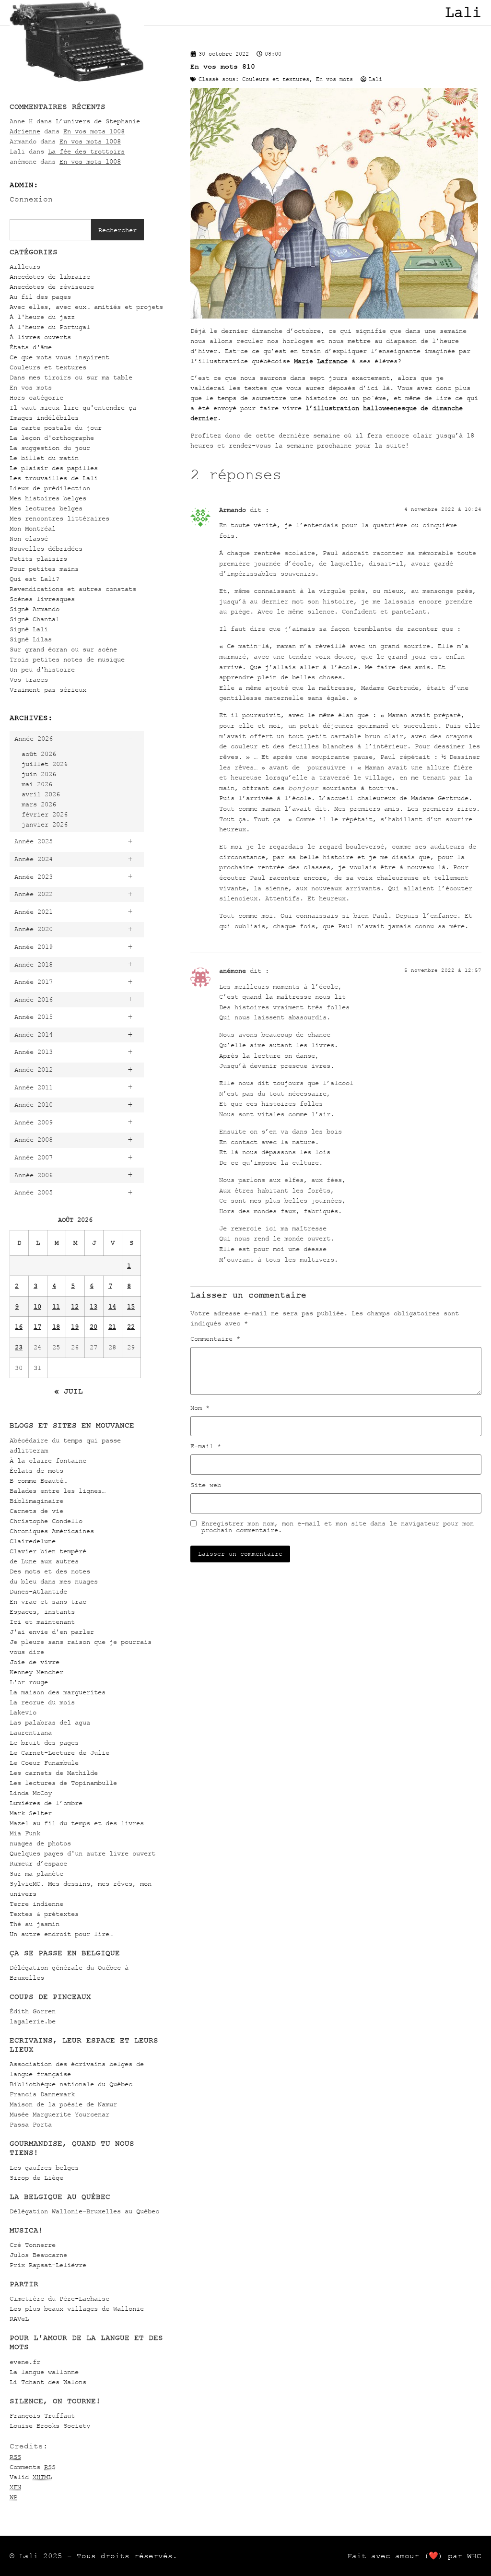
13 (94, 1306)
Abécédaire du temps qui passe (65, 1440)
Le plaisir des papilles (54, 468)
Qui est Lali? (35, 579)
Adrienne (25, 131)
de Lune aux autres (44, 1561)
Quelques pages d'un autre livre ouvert (82, 1853)
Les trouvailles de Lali (54, 478)
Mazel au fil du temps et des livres (77, 1823)
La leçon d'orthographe (52, 438)
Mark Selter (31, 1813)
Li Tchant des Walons (48, 2382)
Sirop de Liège (36, 2178)
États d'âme (31, 347)
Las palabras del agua (50, 1722)
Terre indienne (36, 1904)
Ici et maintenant (42, 1622)
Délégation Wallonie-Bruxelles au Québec (84, 2211)
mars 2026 (39, 804)
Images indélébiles (44, 418)
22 (131, 1327)
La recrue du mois (42, 1702)
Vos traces (29, 679)
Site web (206, 1485)
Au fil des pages (40, 297)
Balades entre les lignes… (58, 1491)
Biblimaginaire (36, 1501)
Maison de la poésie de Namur (63, 2104)
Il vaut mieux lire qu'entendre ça (73, 408)
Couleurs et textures (48, 367)
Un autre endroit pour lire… (61, 1934)
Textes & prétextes (44, 1914)
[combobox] (50, 230)
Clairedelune (33, 1541)
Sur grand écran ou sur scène (63, 649)
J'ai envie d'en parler (52, 1632)
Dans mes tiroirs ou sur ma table (71, 377)
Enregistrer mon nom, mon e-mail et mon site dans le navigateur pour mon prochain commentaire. (338, 1527)
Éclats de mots (36, 1471)
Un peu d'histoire (42, 669)
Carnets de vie (36, 1511)
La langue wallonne (44, 2372)
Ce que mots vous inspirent (59, 357)
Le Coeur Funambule (44, 1763)
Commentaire (215, 1339)
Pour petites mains (44, 569)
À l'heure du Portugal (50, 327)
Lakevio (23, 1712)
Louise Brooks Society (50, 2426)
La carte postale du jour (56, 428)
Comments (33, 2467)
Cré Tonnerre (33, 2245)
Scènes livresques (42, 599)
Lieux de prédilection (50, 488)
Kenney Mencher (36, 1672)
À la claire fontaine (48, 1460)
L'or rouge (29, 1682)
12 (75, 1306)
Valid (31, 2477)
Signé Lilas (31, 639)
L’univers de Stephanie (98, 121)
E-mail (206, 1446)
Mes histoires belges (48, 498)
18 (56, 1327)
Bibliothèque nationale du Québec (71, 2084)
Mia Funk (25, 1833)
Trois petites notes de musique (67, 659)
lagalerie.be (33, 2021)
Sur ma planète (36, 1873)
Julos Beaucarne (38, 2255)
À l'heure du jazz (42, 317)
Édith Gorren (33, 2011)
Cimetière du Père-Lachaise (59, 2298)
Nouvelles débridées (46, 549)
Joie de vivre (35, 1662)
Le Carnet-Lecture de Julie (59, 1753)
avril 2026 (41, 794)
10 (37, 1306)
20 (94, 1327)
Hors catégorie (36, 397)
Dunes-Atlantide (38, 1591)
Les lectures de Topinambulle (63, 1783)
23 (19, 1347)
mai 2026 (37, 784)
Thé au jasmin (35, 1924)
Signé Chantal (35, 619)
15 (131, 1306)
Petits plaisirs (38, 559)
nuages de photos (40, 1843)
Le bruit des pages (44, 1743)
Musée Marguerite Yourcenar (59, 2114)
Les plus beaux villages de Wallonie (77, 2309)
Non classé (29, 538)
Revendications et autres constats (73, 589)
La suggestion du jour (50, 448)
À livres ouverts (40, 337)
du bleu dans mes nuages (54, 1581)
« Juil (69, 1391)
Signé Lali (29, 629)
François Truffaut (42, 2416)
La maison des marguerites (58, 1692)
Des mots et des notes (50, 1571)
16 (19, 1327)
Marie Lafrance (321, 361)
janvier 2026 (45, 824)
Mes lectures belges (46, 508)
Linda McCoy (31, 1793)
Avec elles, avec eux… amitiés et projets (86, 307)
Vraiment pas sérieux (48, 690)
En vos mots (31, 387)
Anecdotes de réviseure (52, 287)
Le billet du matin (44, 458)
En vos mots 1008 (94, 131)
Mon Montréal (33, 528)
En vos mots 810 (223, 66)
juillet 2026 (45, 764)
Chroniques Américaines (52, 1531)
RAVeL (19, 2319)
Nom (200, 1408)
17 (37, 1327)
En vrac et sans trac (48, 1601)
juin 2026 (39, 774)
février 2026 (45, 814)
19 (75, 1327)
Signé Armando (35, 609)
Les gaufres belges (44, 2168)
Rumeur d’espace (38, 1863)
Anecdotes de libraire (50, 277)
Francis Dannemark (42, 2094)
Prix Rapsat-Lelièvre (48, 2265)
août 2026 (39, 754)
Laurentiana (31, 1732)
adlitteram (29, 1450)
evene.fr (25, 2362)
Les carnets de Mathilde (54, 1773)
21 (112, 1327)
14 (112, 1306)
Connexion (31, 199)
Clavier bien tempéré (48, 1551)
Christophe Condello (46, 1521)
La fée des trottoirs (86, 151)
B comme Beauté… (38, 1481)
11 (56, 1306)
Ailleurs (25, 266)
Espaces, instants (42, 1612)
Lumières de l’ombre (46, 1803)
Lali (463, 12)
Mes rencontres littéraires (59, 518)
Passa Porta (31, 2124)
